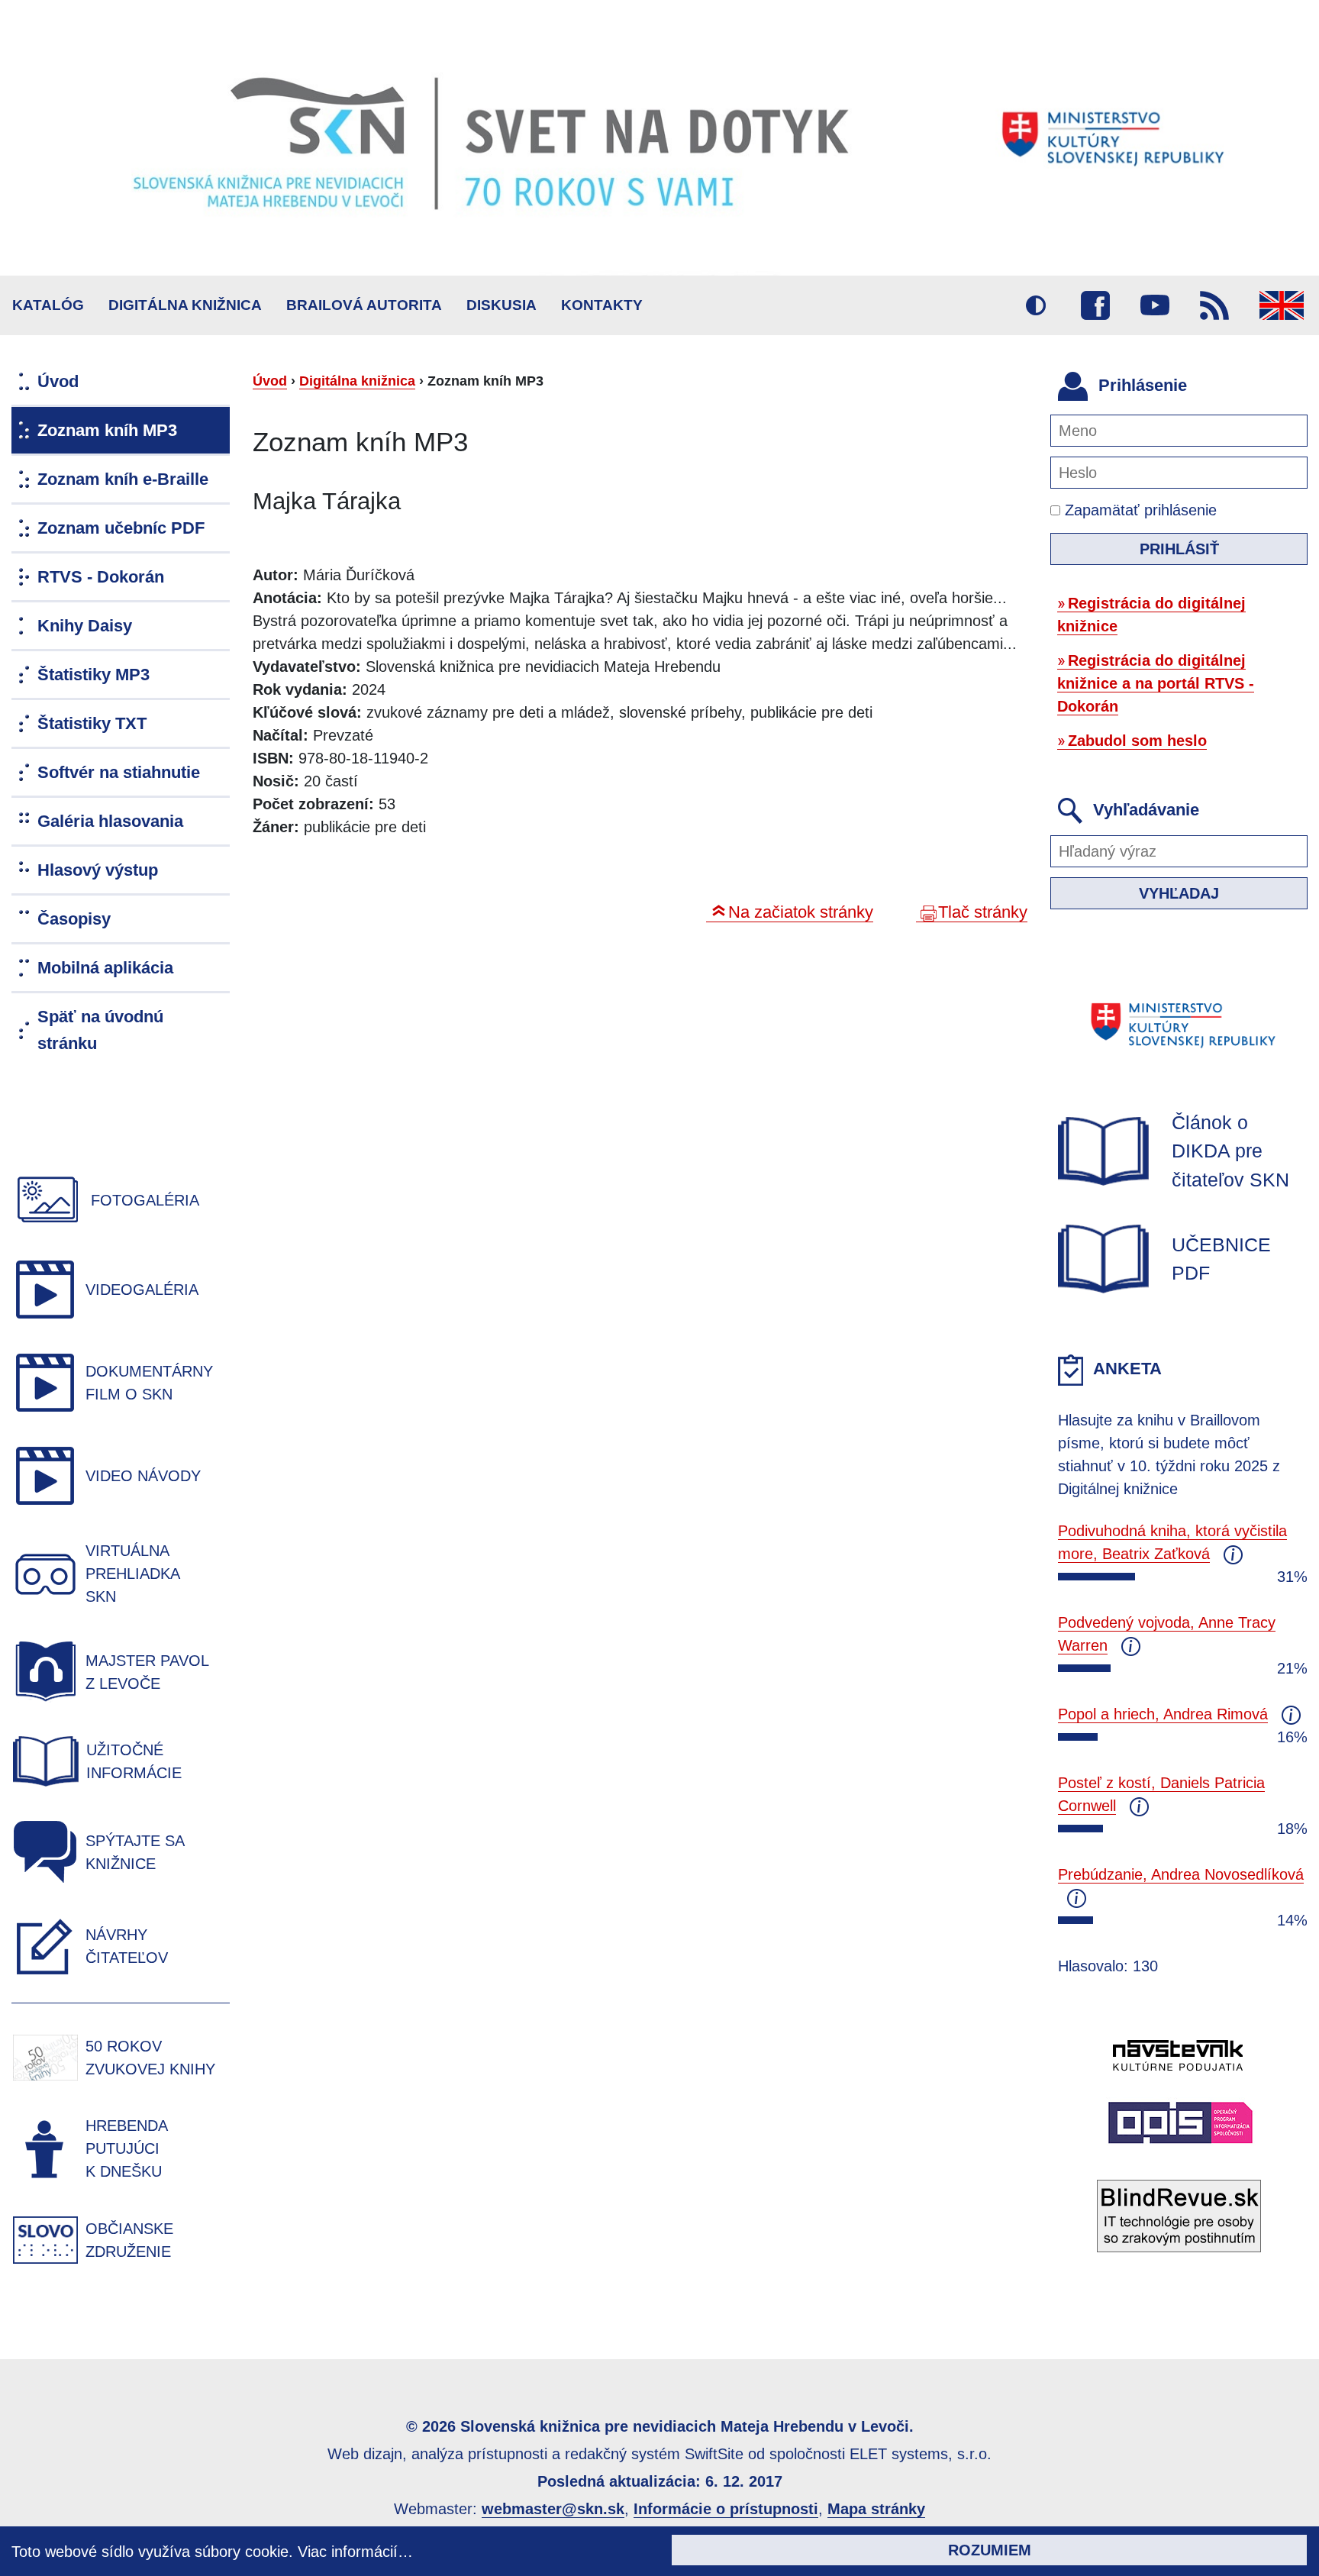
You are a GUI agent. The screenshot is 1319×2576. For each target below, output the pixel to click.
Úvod (270, 381)
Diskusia (501, 305)
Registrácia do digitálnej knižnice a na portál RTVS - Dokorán (1156, 683)
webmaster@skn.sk (553, 2509)
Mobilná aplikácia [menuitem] (105, 968)
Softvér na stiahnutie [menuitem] (119, 772)
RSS (1214, 305)
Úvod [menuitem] (58, 381)
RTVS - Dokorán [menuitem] (101, 577)
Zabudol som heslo (1137, 741)
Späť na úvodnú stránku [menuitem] (100, 1030)
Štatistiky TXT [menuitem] (92, 723)
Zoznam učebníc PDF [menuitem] (121, 528)
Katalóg (48, 305)
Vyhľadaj (1179, 893)
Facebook (1095, 305)
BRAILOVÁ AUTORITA (364, 305)
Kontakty (602, 305)
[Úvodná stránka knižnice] (659, 138)
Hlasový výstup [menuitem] (98, 870)
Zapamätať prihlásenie (1138, 510)
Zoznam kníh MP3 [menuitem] (107, 430)
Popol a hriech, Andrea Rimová (1163, 1714)
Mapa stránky (876, 2509)
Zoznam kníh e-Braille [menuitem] (123, 479)
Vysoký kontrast (1036, 305)
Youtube (1155, 305)
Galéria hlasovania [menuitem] (110, 821)
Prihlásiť (1179, 549)
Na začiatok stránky (801, 912)
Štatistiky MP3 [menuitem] (94, 675)
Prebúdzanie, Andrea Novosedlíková (1181, 1874)
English (1282, 305)
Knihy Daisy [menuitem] (85, 626)
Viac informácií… (355, 2552)
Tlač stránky (983, 912)
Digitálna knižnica (185, 305)
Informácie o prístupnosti (726, 2509)
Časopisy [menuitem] (74, 919)
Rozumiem (990, 2550)
